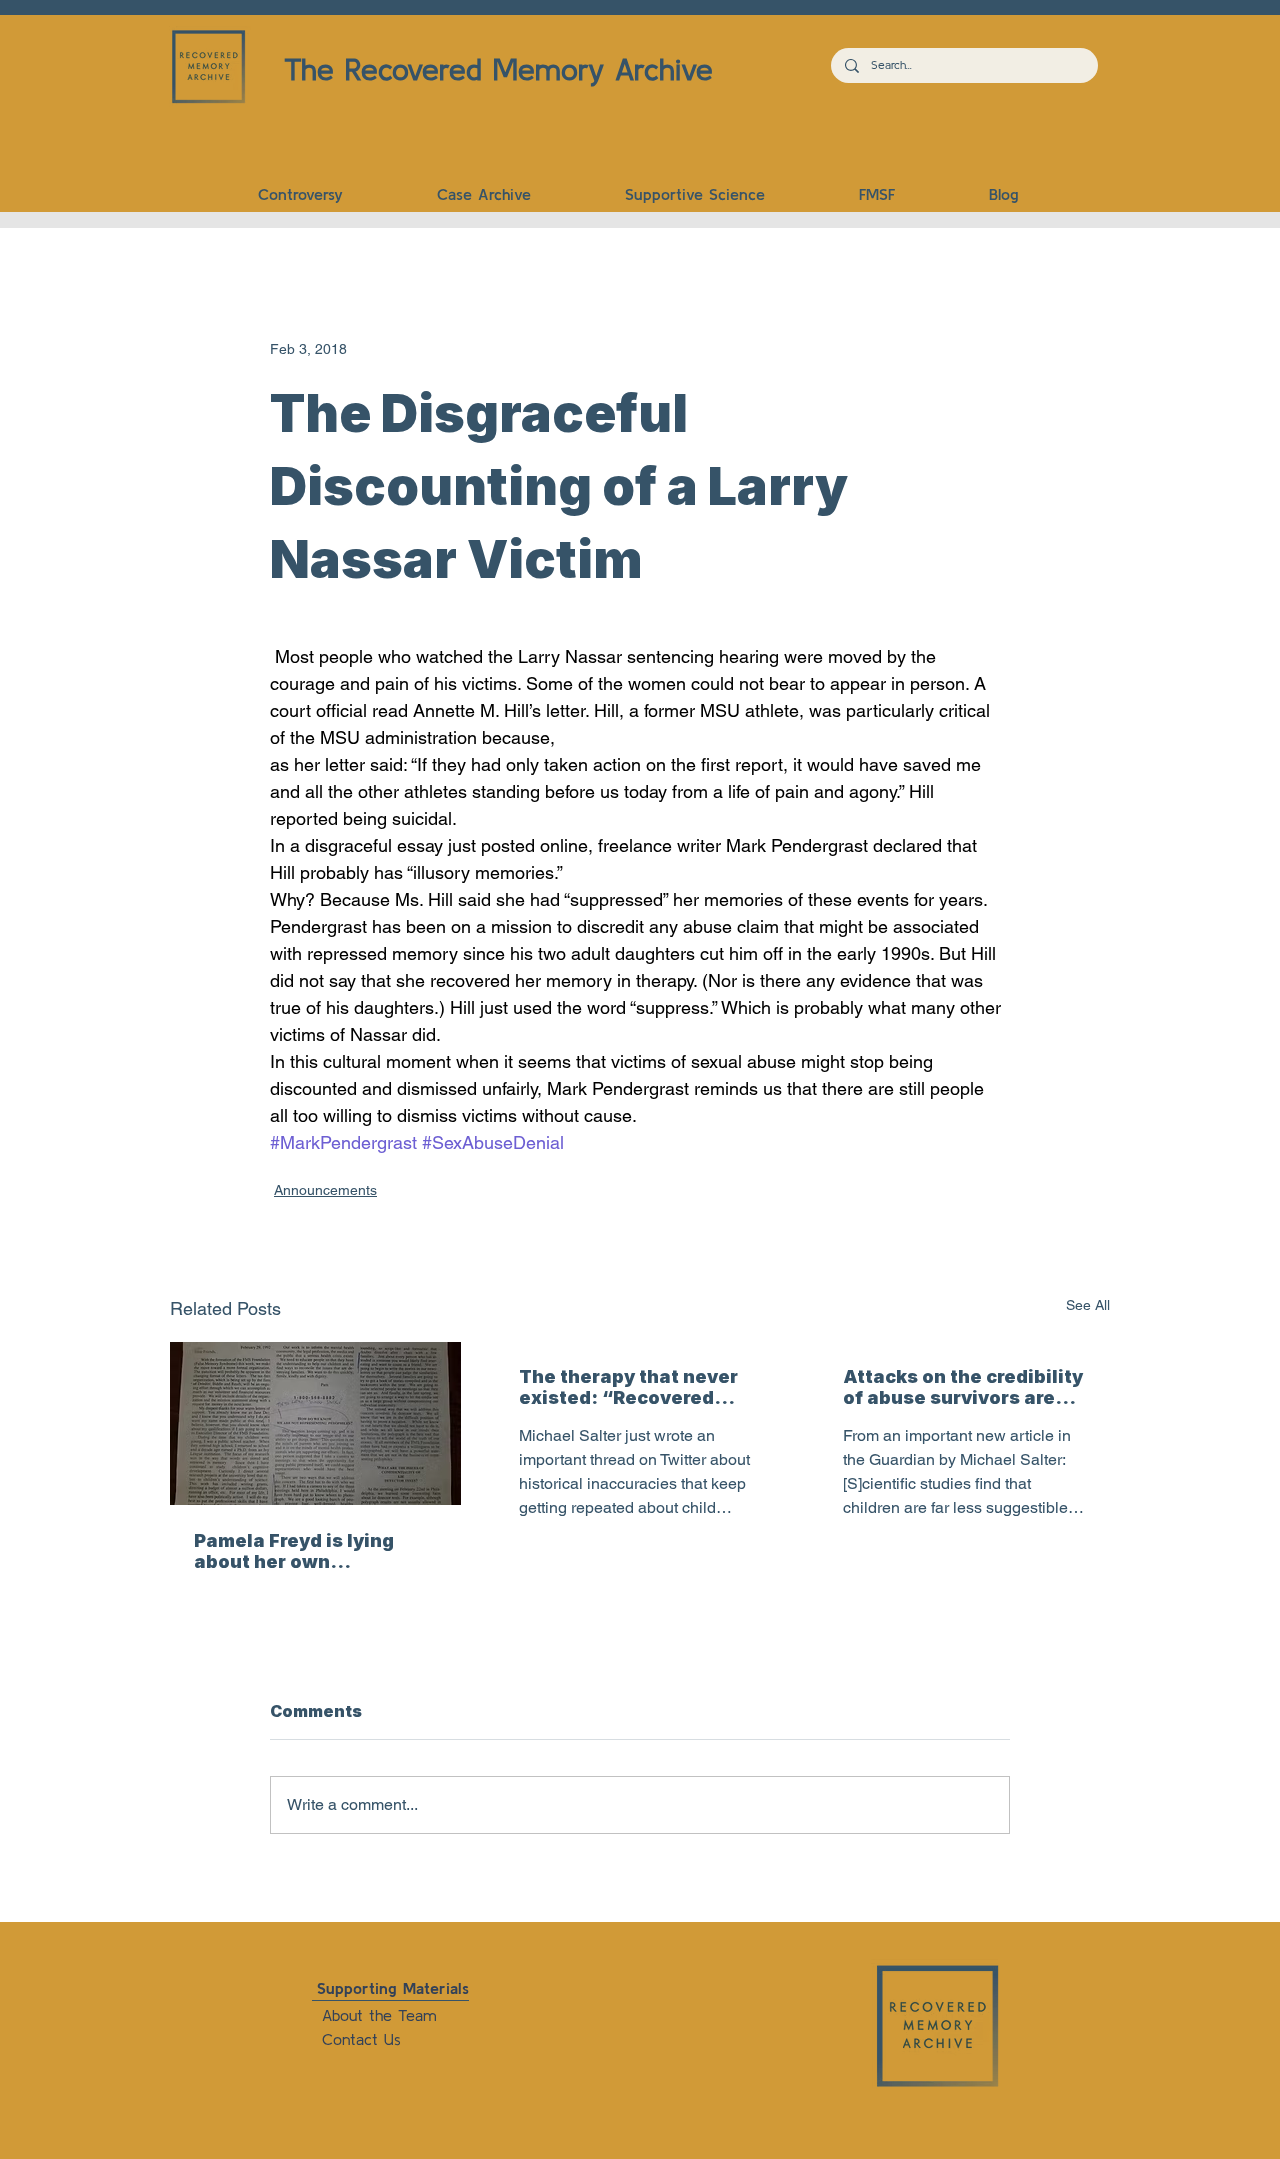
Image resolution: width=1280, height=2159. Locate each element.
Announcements (325, 1190)
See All (1088, 1305)
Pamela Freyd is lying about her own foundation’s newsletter (309, 1551)
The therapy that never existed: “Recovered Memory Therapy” (628, 1387)
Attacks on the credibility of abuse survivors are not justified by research (963, 1387)
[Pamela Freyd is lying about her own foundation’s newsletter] (315, 1423)
